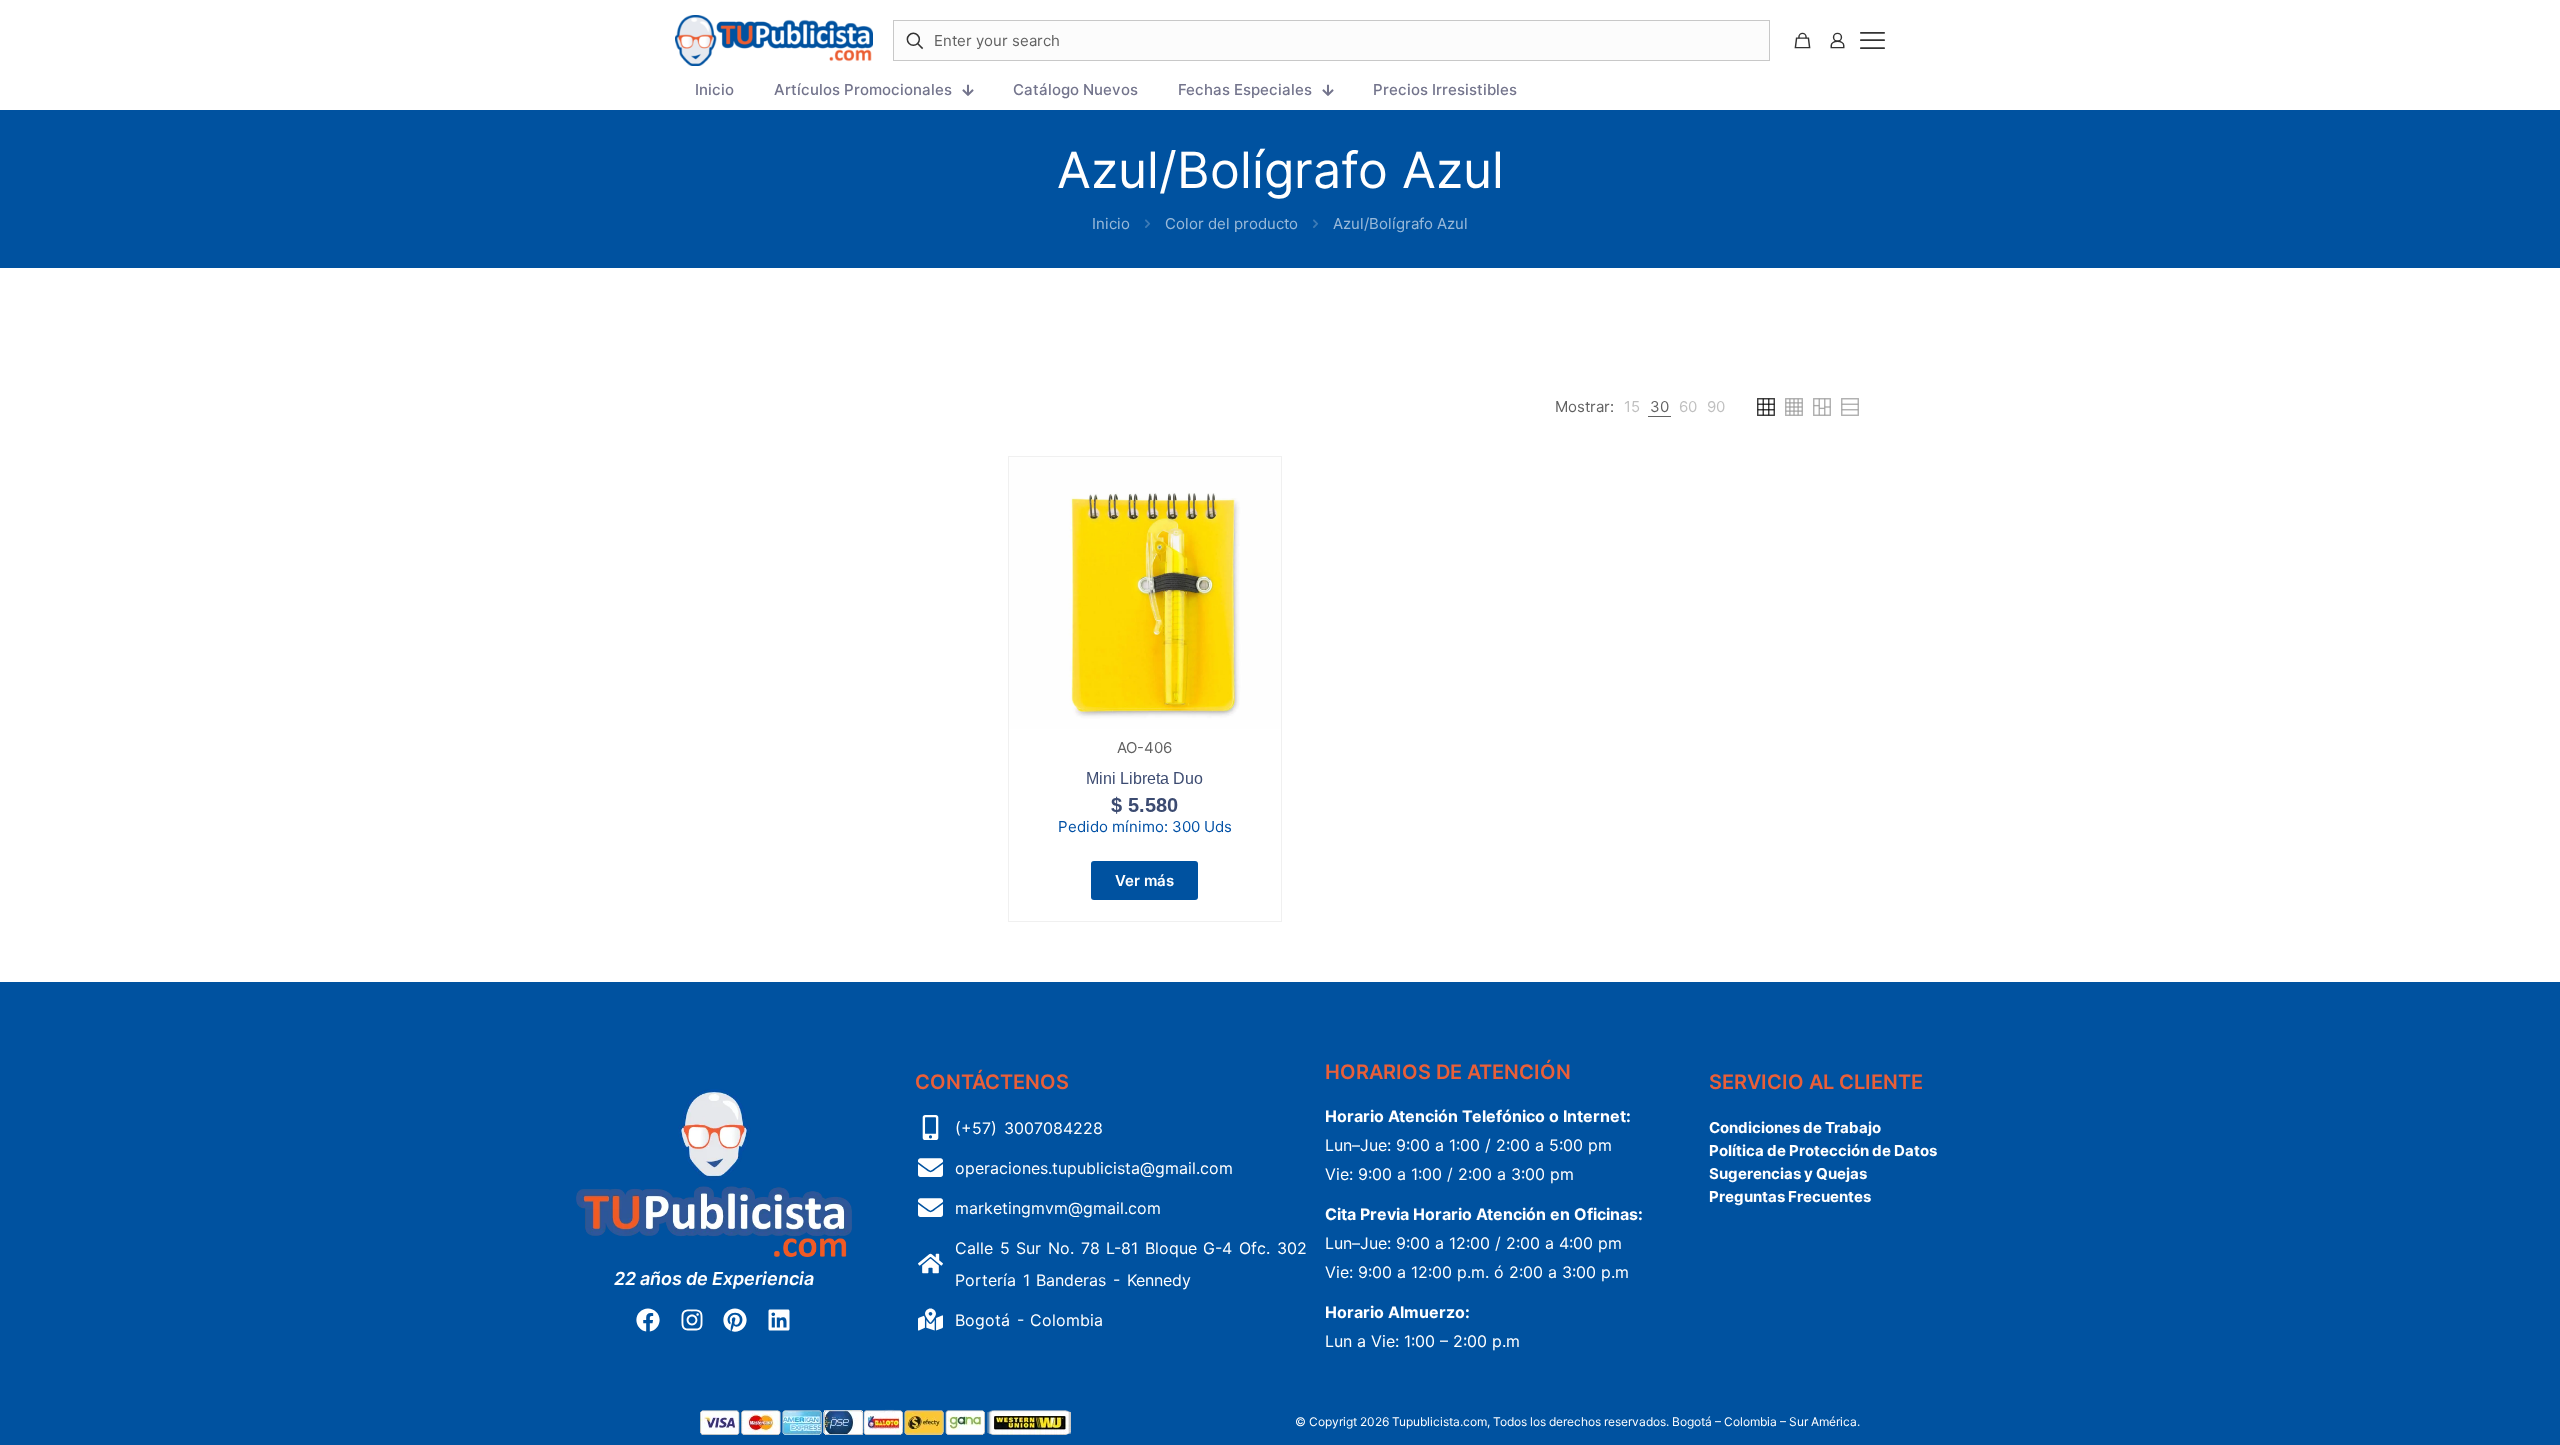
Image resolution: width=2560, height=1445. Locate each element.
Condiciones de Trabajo (1795, 1127)
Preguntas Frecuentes (1790, 1196)
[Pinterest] (735, 1320)
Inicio (1111, 223)
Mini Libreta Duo (1144, 778)
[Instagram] (692, 1320)
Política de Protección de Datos (1823, 1150)
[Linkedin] (778, 1320)
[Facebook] (648, 1320)
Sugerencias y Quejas (1788, 1173)
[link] (1632, 407)
